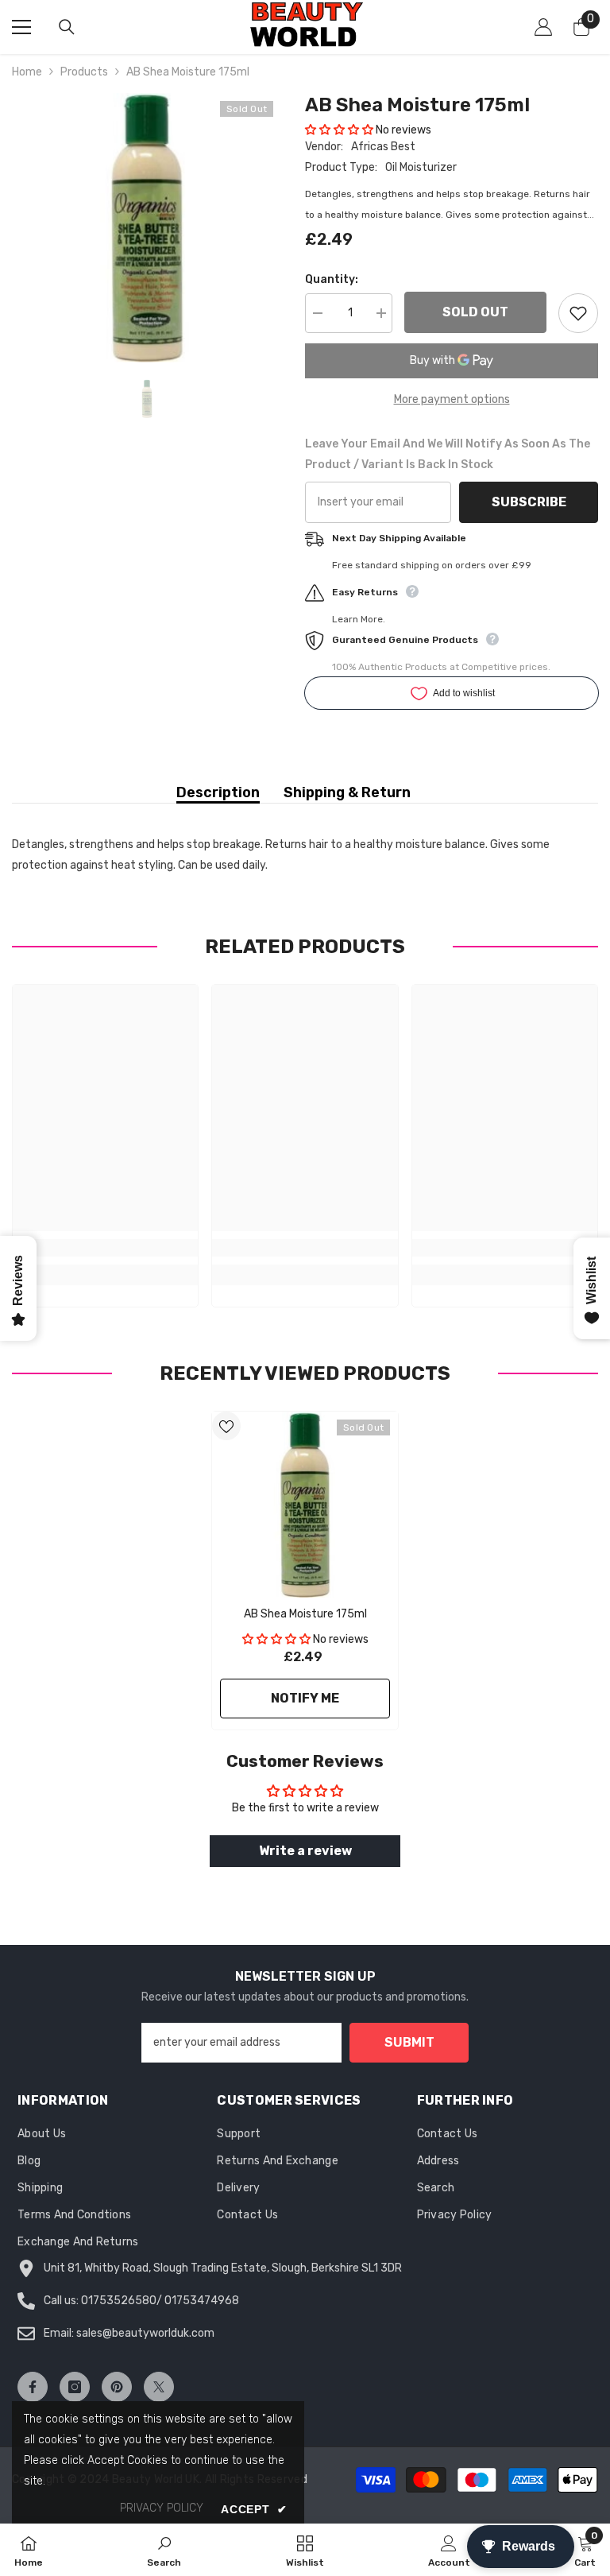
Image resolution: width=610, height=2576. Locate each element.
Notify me (305, 1698)
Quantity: (332, 279)
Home (27, 72)
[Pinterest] (117, 2387)
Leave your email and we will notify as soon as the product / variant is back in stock (448, 454)
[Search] (67, 27)
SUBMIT (409, 2042)
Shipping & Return (347, 792)
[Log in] (543, 27)
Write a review (305, 1851)
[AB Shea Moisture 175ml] (305, 1505)
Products (84, 72)
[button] (339, 130)
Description (218, 792)
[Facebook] (33, 2387)
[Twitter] (159, 2387)
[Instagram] (75, 2387)
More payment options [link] (452, 399)
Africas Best (383, 147)
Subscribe (529, 502)
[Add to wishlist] (578, 313)
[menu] (21, 27)
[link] (105, 1248)
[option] (147, 228)
